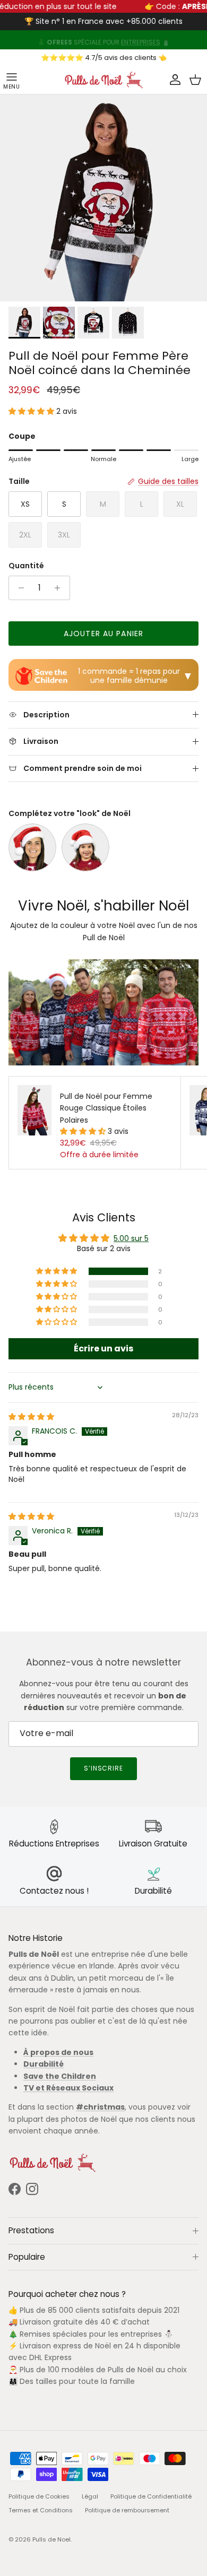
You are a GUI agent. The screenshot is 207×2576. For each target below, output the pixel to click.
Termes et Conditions (41, 2510)
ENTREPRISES (141, 40)
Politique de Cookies (39, 2496)
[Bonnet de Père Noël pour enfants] (85, 847)
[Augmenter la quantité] (60, 588)
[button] (32, 411)
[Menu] (12, 80)
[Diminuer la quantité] (18, 588)
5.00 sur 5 (131, 1238)
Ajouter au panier (103, 634)
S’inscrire (104, 1768)
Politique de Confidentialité (151, 2496)
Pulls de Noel (51, 2539)
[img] (31, 1417)
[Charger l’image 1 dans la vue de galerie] (103, 198)
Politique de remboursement (127, 2510)
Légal (90, 2496)
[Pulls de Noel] (103, 80)
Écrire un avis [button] (103, 1348)
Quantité (26, 566)
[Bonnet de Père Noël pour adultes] (32, 847)
